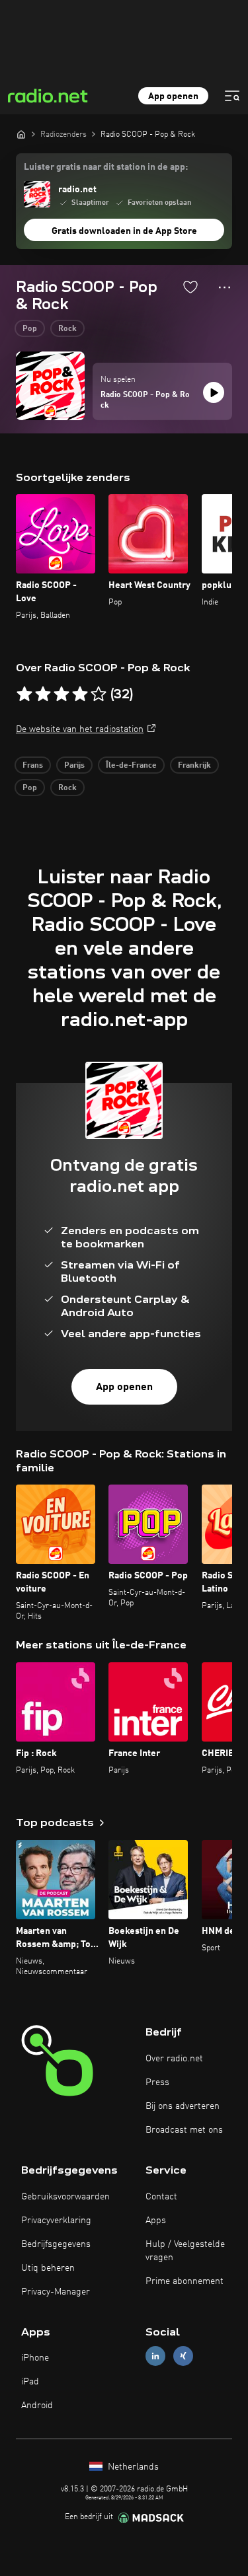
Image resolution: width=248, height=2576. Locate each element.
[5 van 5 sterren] (99, 694)
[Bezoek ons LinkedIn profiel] (155, 2356)
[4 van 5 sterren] (80, 694)
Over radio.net (174, 2059)
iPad (30, 2382)
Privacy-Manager (56, 2292)
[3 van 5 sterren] (62, 694)
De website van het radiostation (80, 729)
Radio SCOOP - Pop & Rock (145, 400)
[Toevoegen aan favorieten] (190, 287)
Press (157, 2082)
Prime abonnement (185, 2281)
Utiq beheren (48, 2268)
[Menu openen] (232, 96)
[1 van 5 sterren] (24, 694)
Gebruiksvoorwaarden (65, 2197)
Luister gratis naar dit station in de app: (106, 167)
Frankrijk (194, 766)
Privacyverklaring (56, 2221)
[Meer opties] (225, 287)
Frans (33, 766)
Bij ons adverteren (183, 2106)
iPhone (35, 2358)
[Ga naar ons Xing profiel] (183, 2356)
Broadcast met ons (184, 2130)
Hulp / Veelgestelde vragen (185, 2251)
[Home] (21, 134)
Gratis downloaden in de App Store (124, 231)
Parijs (74, 766)
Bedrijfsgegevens (56, 2244)
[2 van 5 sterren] (43, 694)
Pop (30, 329)
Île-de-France (131, 766)
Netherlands (132, 2467)
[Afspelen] (214, 392)
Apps (156, 2221)
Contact (161, 2197)
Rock (67, 329)
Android (37, 2406)
